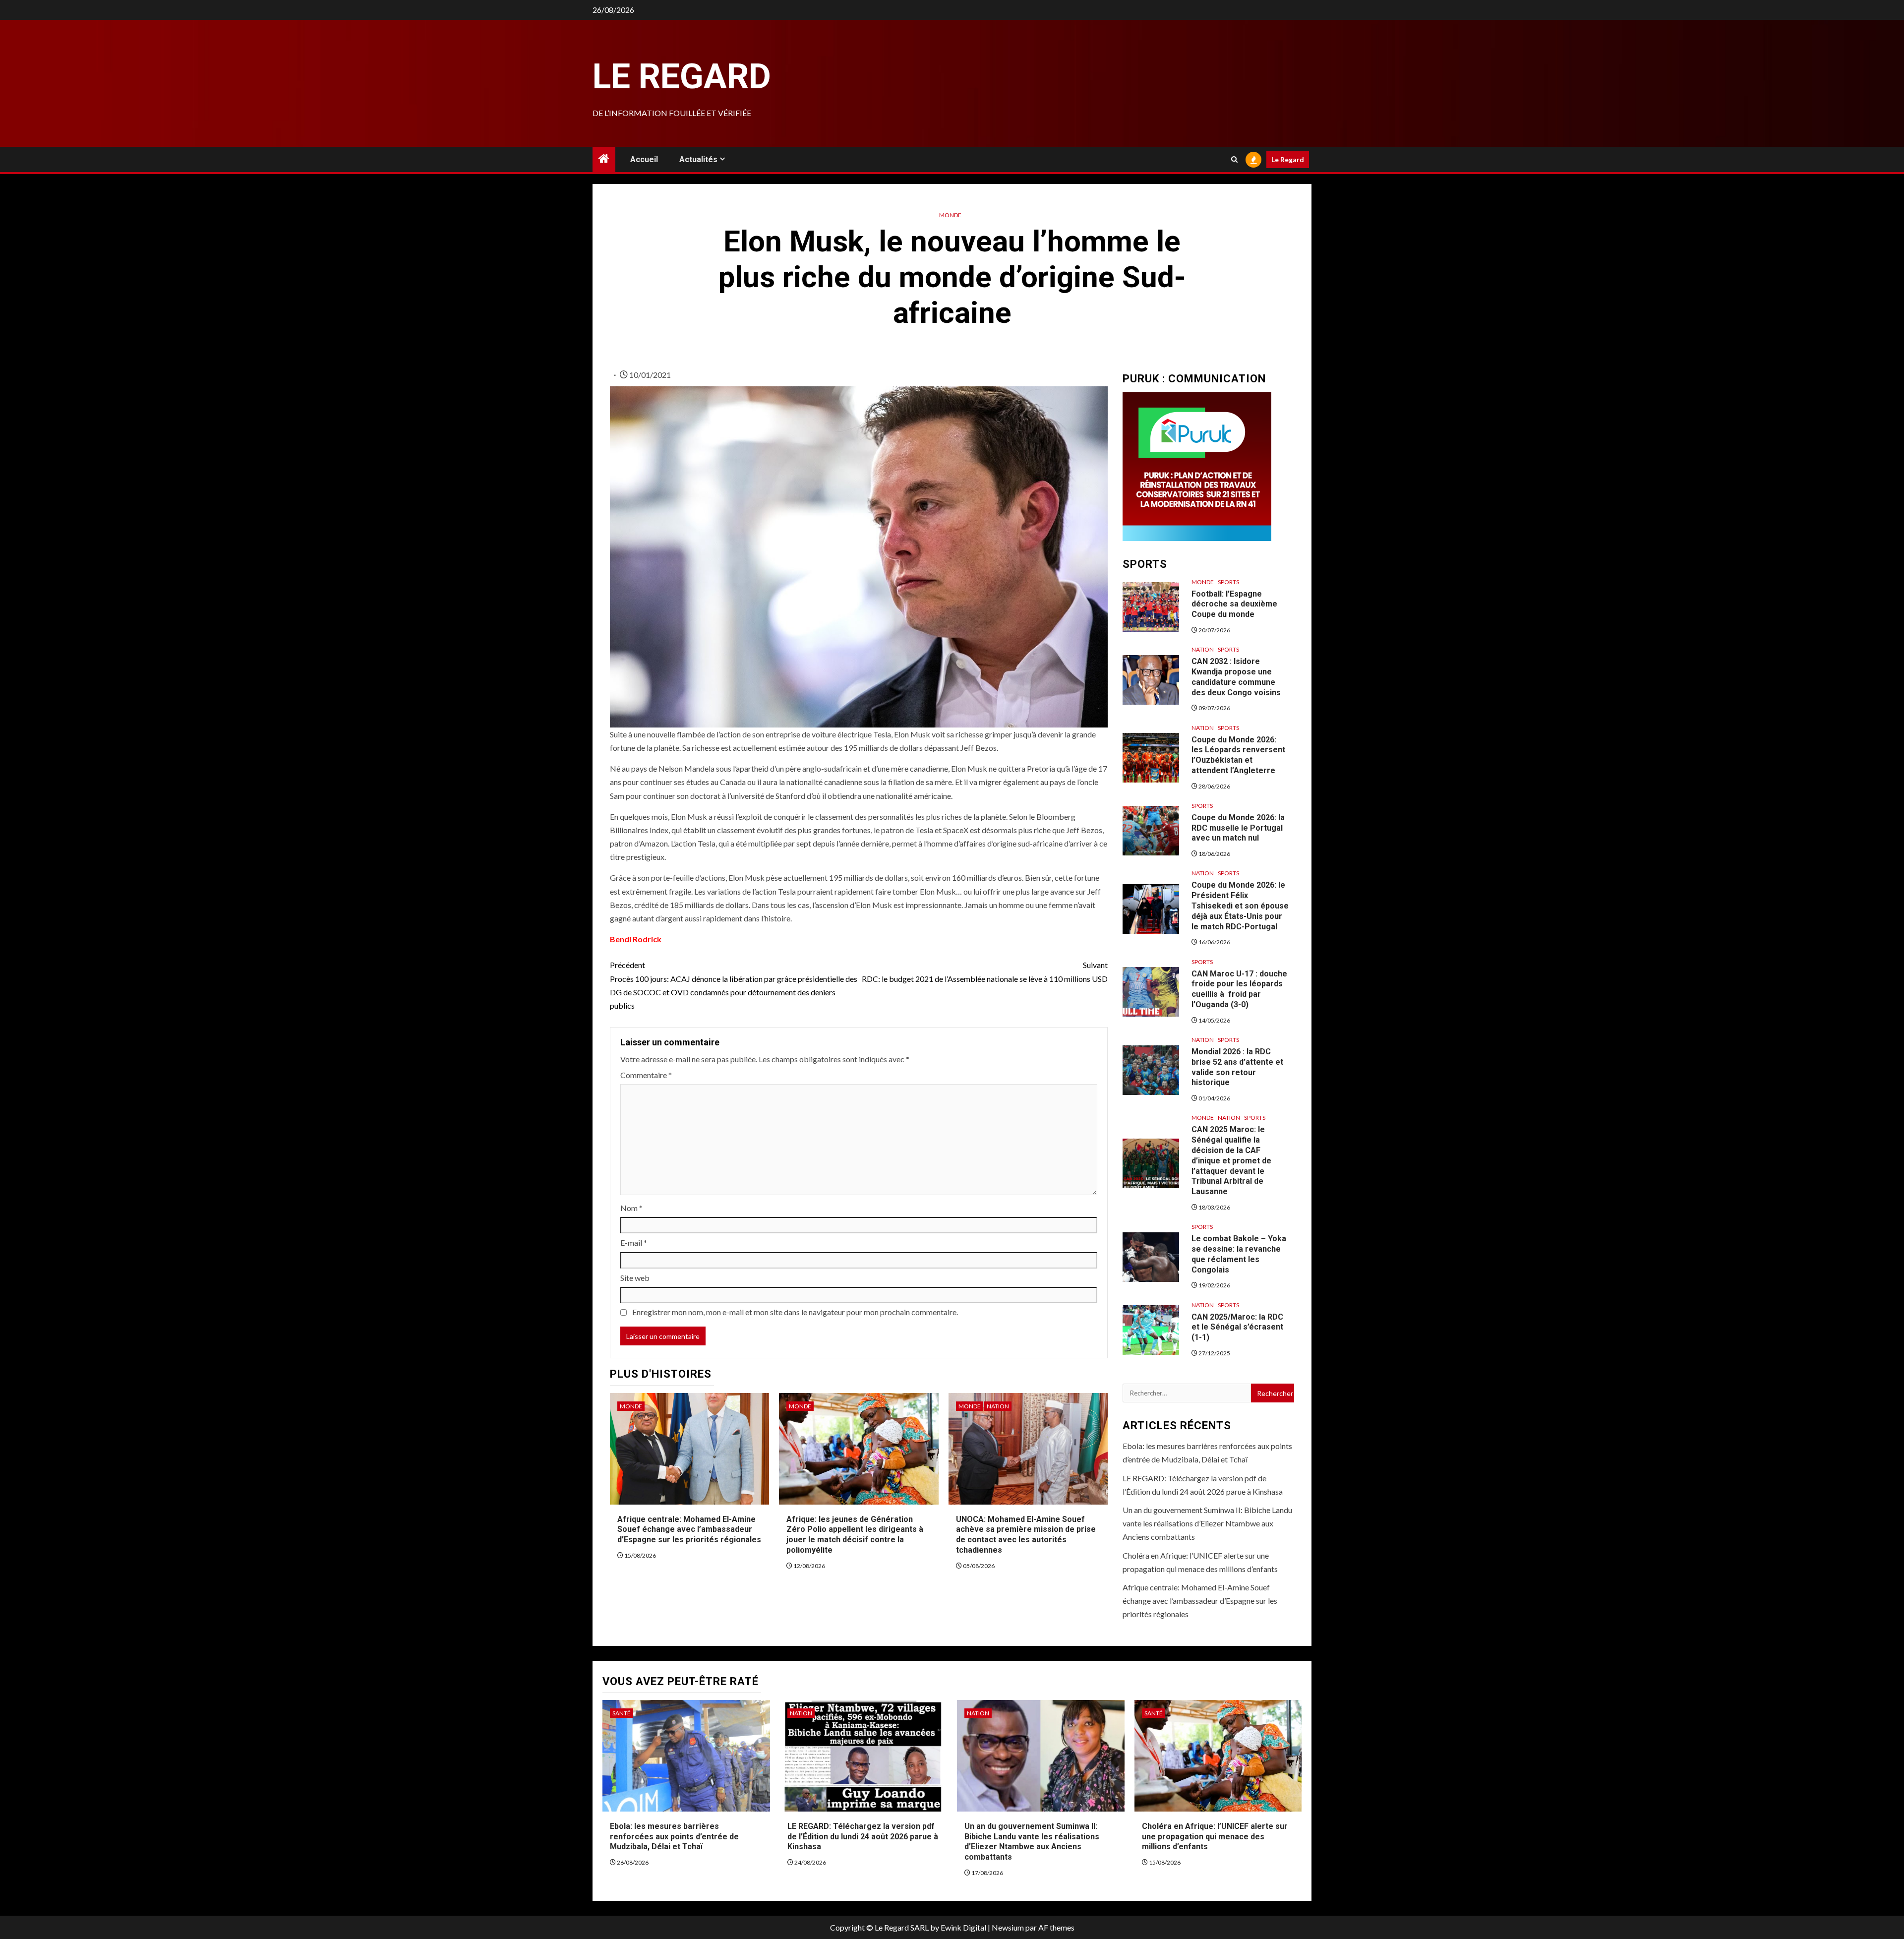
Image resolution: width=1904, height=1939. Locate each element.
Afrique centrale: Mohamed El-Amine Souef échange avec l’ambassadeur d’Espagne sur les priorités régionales (689, 1530)
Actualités (698, 159)
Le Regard (682, 76)
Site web (635, 1278)
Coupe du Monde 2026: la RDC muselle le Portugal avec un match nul (1238, 828)
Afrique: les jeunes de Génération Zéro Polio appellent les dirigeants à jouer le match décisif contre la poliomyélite (855, 1535)
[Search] (1234, 159)
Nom (631, 1208)
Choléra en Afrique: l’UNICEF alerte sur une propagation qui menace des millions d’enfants (1215, 1837)
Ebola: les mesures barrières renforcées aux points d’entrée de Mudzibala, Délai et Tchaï (674, 1837)
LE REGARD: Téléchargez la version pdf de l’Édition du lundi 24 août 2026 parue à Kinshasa (863, 1837)
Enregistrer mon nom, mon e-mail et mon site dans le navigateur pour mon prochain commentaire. (795, 1312)
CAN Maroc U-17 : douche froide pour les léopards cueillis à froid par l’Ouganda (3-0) (1239, 989)
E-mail (634, 1242)
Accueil (644, 159)
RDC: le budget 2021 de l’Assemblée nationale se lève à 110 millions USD (985, 971)
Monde (950, 215)
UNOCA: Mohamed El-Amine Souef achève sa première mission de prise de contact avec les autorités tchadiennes (1026, 1535)
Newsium (1008, 1927)
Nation (998, 1406)
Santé (622, 1713)
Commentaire (646, 1075)
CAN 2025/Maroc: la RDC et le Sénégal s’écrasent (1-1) (1237, 1327)
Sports (1228, 582)
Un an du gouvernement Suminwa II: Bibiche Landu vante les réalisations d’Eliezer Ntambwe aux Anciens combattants (1207, 1523)
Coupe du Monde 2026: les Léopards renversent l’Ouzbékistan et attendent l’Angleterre (1238, 755)
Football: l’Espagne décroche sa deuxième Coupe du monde (1234, 604)
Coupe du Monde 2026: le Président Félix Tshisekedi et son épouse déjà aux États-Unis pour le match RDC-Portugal (1240, 906)
